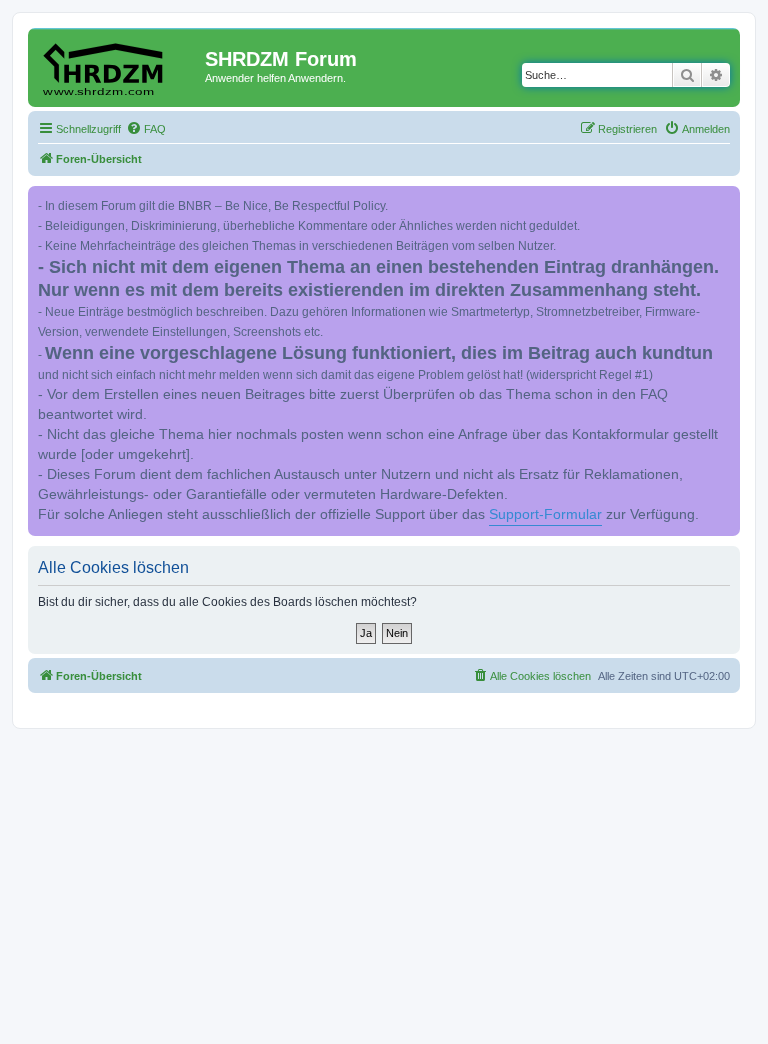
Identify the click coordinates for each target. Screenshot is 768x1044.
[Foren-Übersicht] (119, 65)
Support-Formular (545, 514)
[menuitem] (146, 129)
